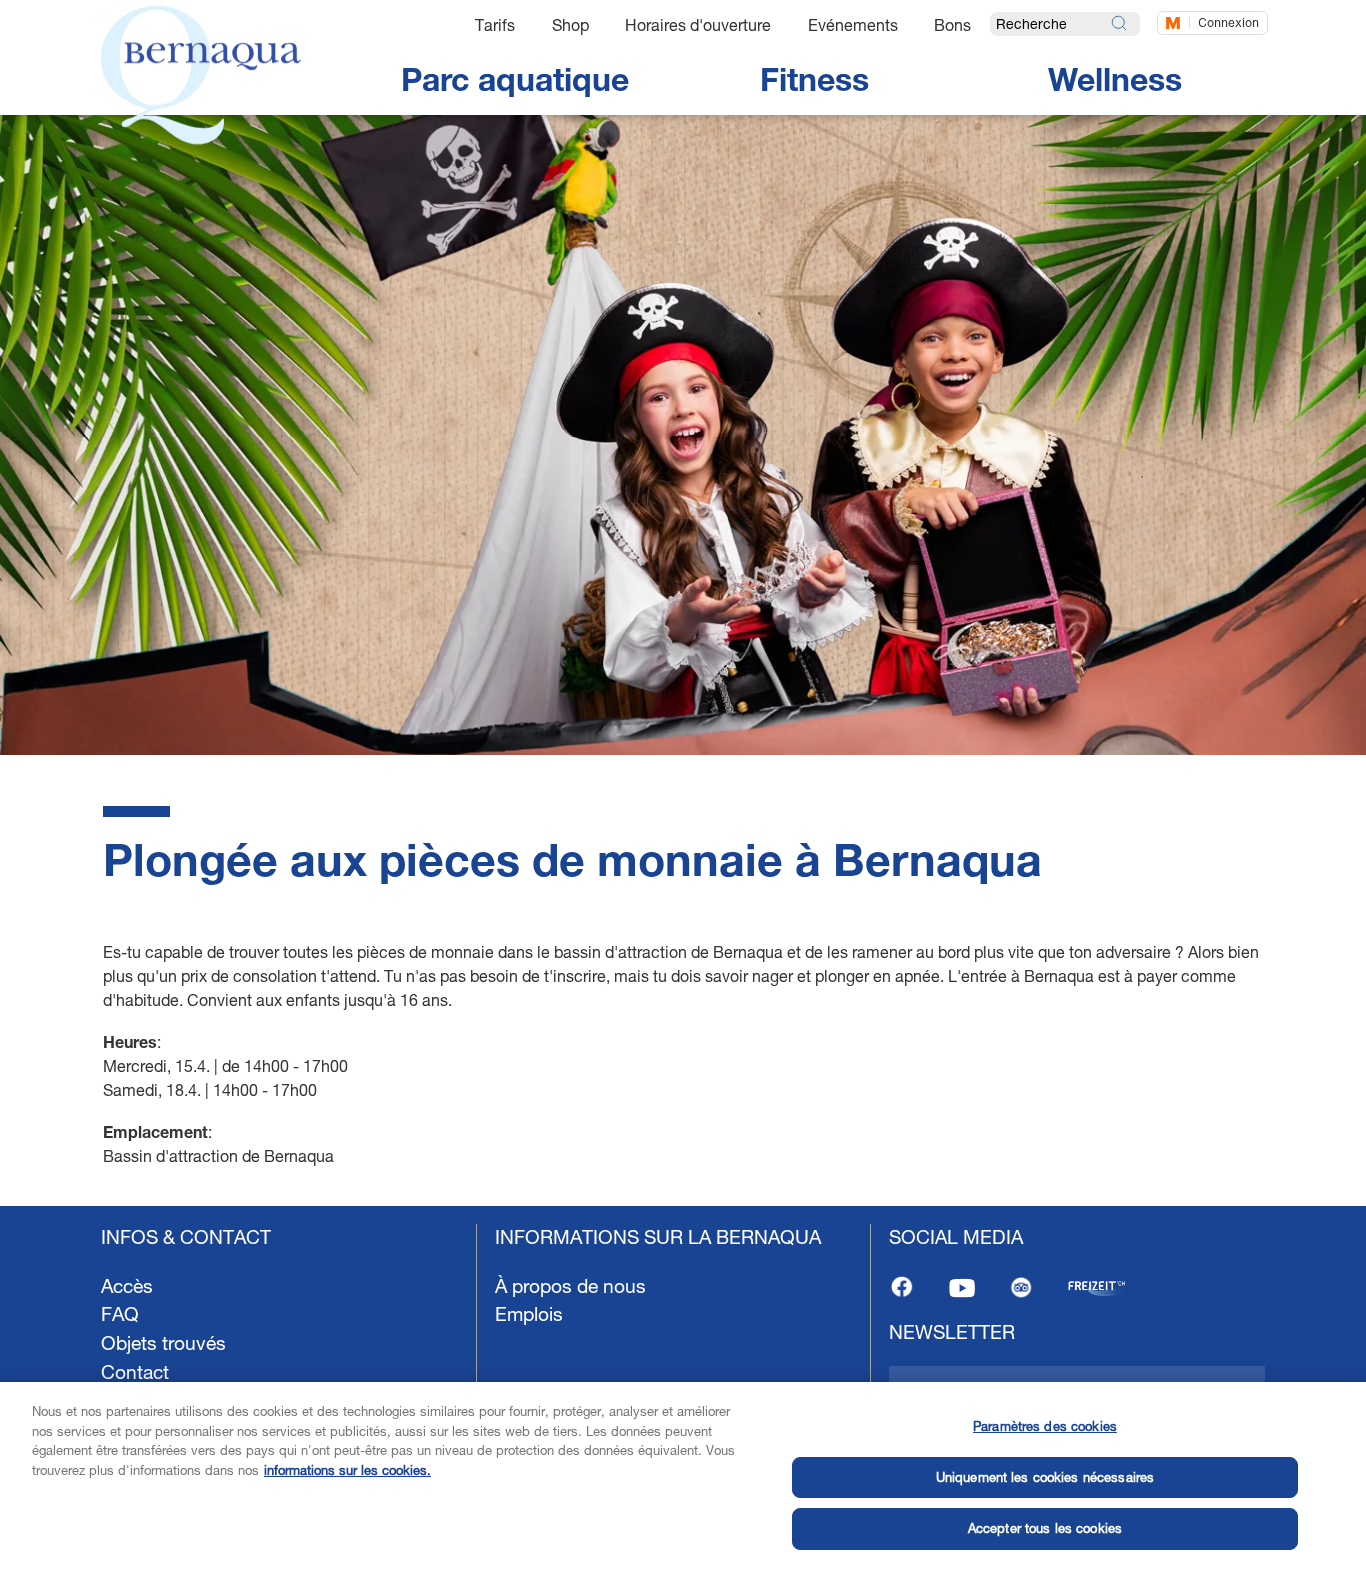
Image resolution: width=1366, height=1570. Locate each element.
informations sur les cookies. (347, 1470)
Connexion (1228, 22)
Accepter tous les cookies (1045, 1528)
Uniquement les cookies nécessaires (1045, 1477)
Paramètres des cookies (1045, 1426)
